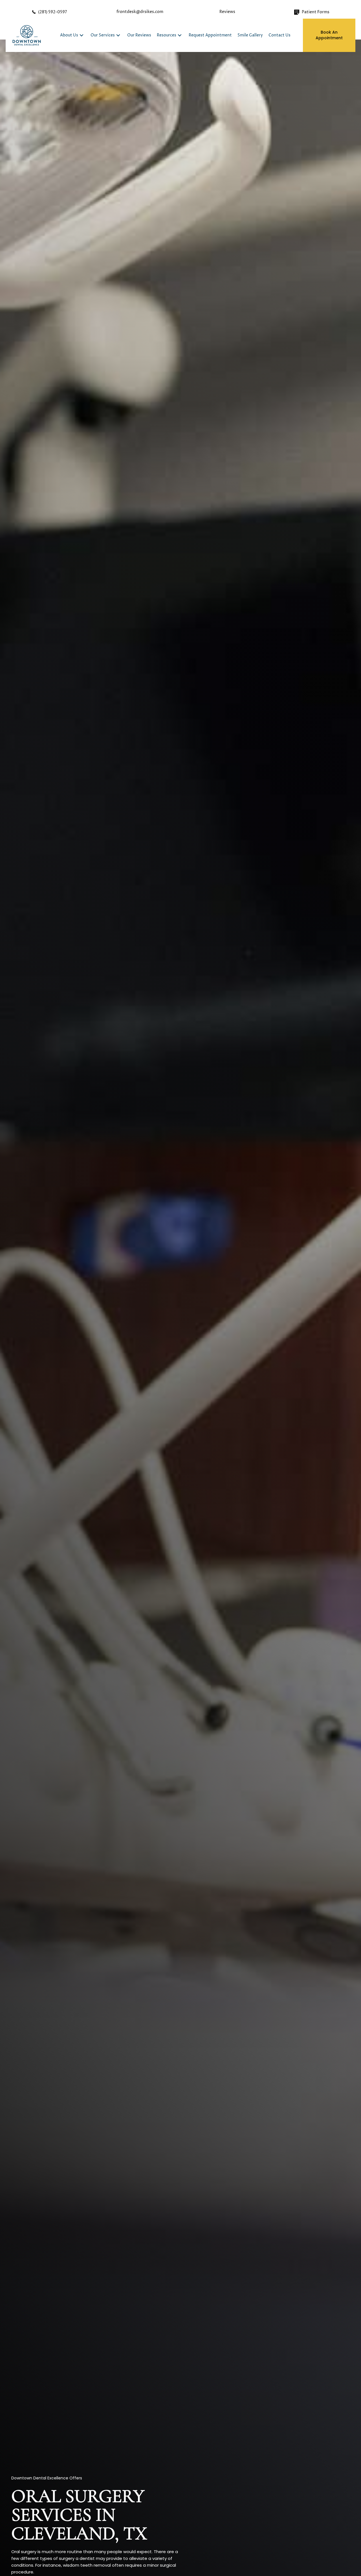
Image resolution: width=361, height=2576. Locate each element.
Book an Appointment (329, 35)
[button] (82, 35)
